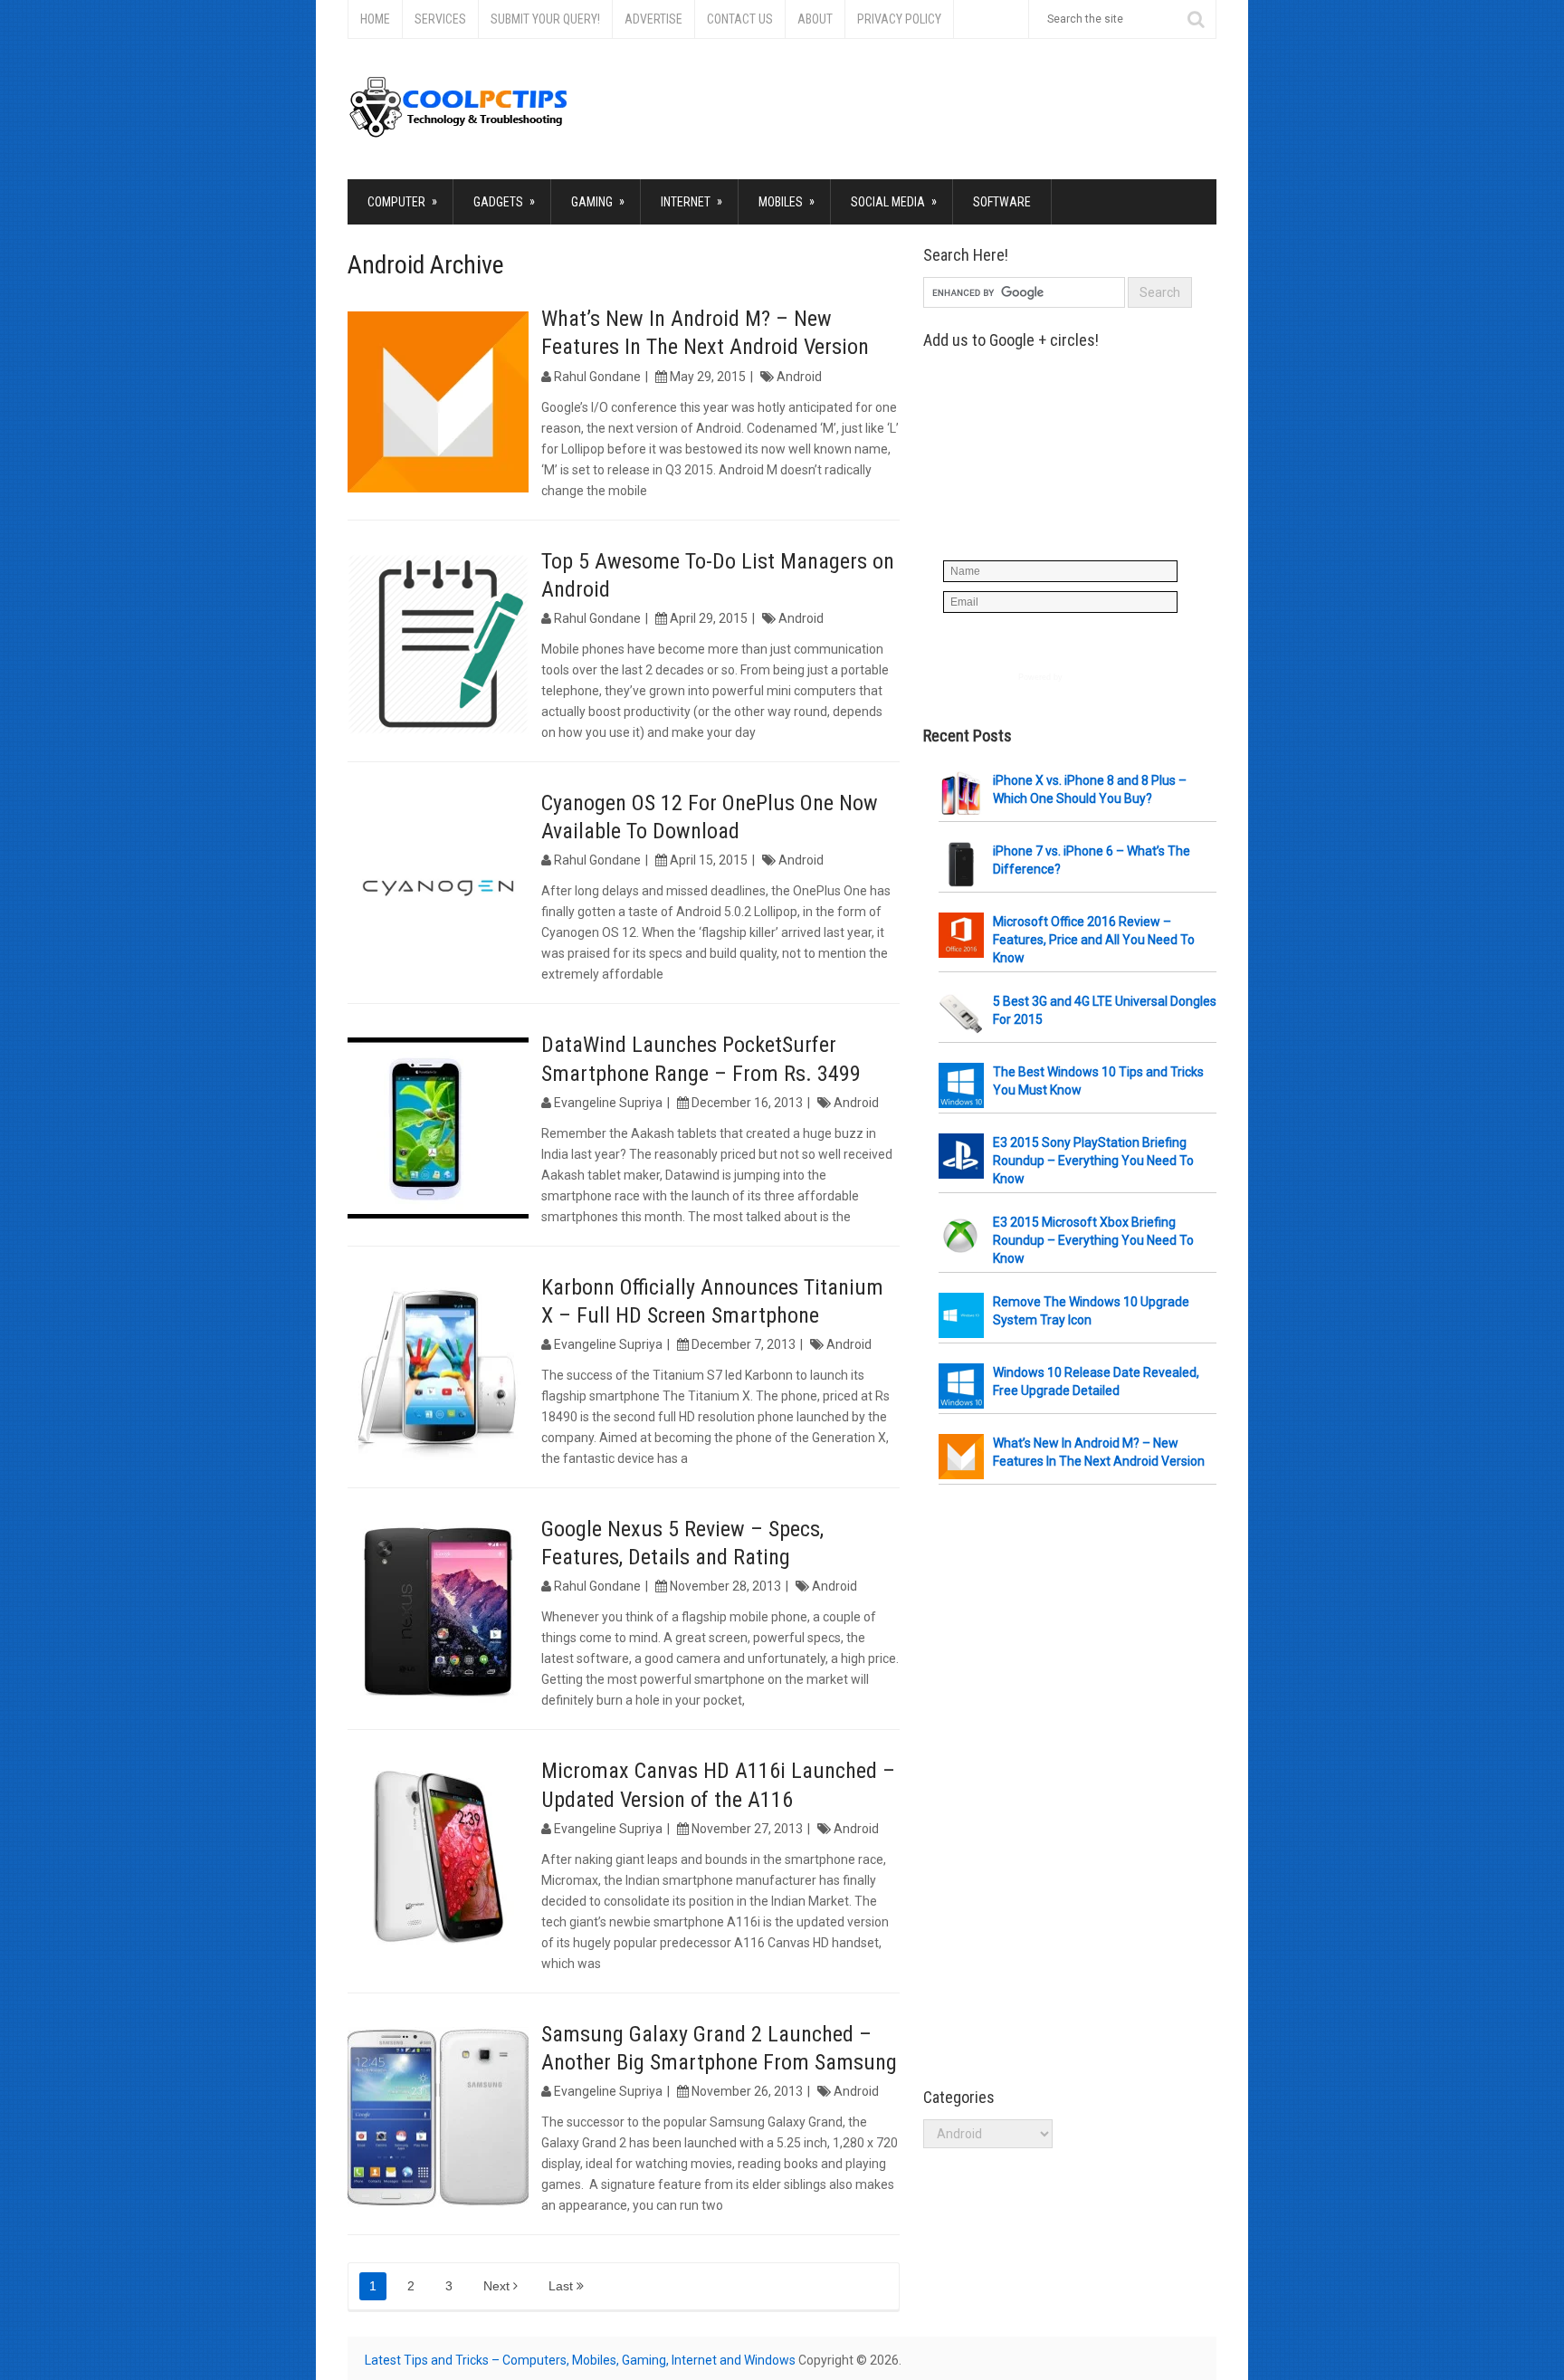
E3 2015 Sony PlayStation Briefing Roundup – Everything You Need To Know (1093, 1161)
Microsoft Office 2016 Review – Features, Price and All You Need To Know (1094, 940)
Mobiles (787, 201)
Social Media (894, 201)
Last (563, 2286)
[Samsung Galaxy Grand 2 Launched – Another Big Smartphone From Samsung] (438, 2117)
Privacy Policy (899, 19)
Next (498, 2286)
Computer (402, 201)
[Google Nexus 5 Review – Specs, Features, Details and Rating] (438, 1612)
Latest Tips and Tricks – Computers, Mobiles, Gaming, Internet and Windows (580, 2360)
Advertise (653, 19)
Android (799, 377)
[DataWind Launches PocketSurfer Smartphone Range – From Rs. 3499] (438, 1128)
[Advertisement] (1059, 1787)
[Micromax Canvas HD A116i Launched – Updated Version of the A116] (438, 1854)
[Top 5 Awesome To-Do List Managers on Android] (438, 645)
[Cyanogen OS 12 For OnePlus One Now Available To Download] (438, 886)
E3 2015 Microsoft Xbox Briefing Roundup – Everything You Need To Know (1093, 1240)
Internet (691, 201)
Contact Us (740, 19)
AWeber (1080, 677)
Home (375, 19)
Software (1002, 202)
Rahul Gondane (597, 377)
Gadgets (504, 201)
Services (440, 19)
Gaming (598, 201)
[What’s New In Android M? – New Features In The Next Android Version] (438, 402)
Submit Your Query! (545, 19)
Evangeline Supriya (608, 1103)
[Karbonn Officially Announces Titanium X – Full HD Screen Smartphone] (438, 1371)
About (815, 19)
